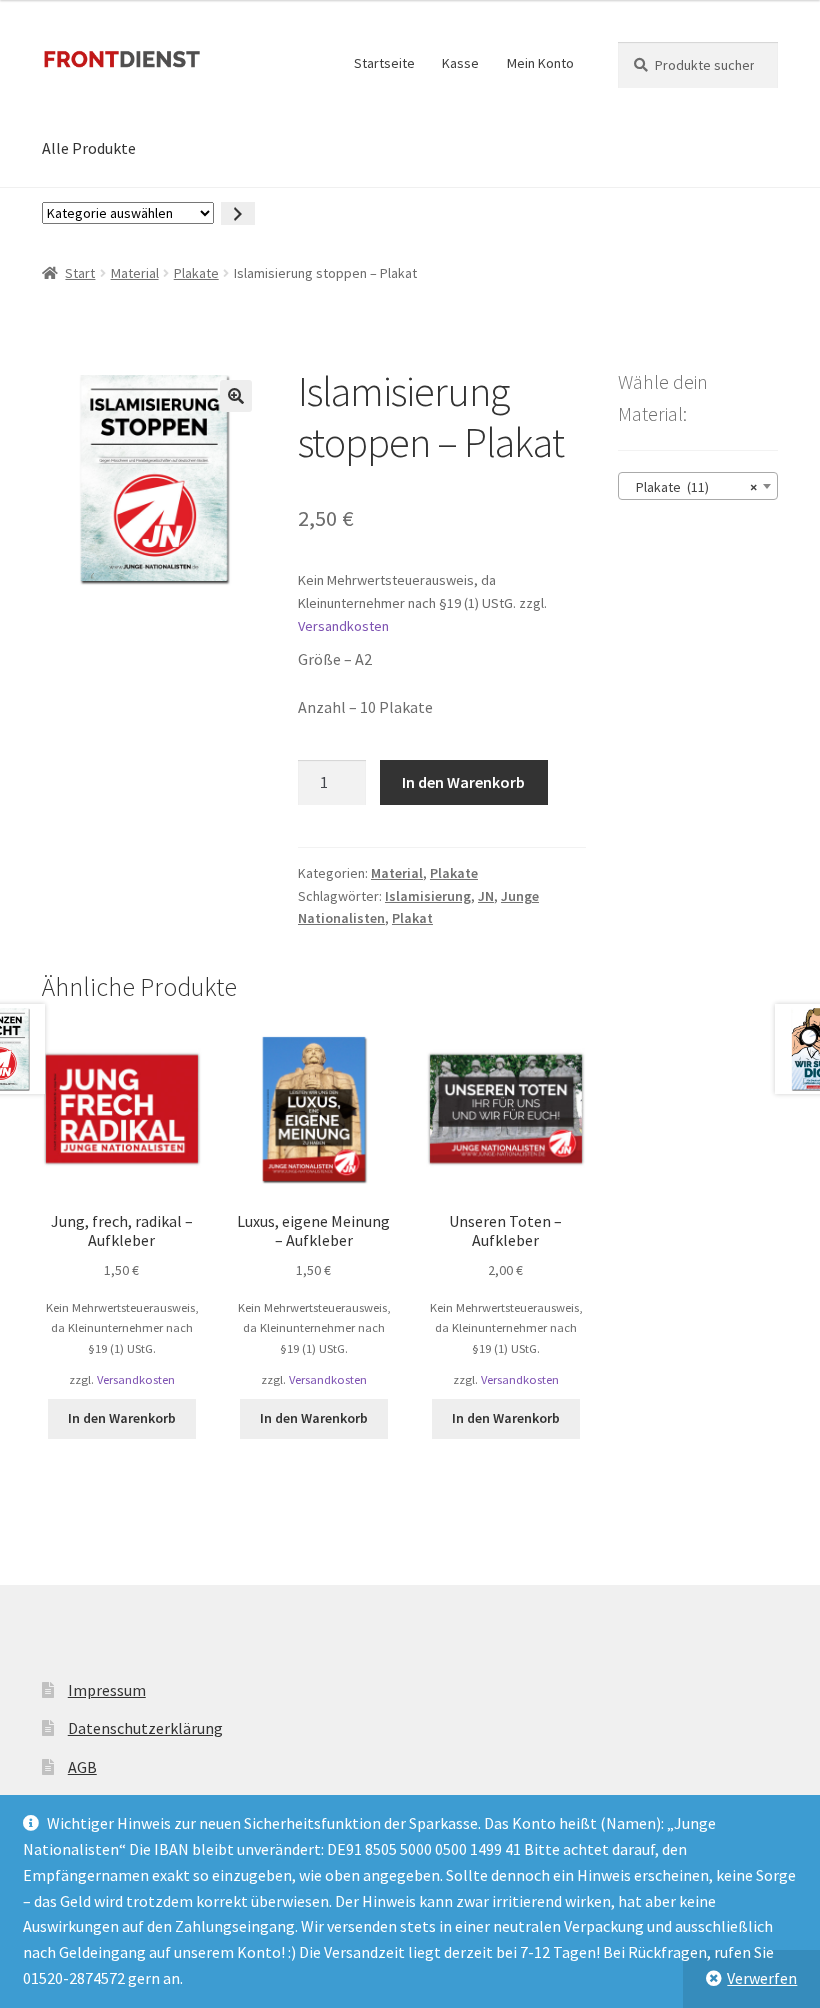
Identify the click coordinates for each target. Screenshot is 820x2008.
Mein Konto (540, 63)
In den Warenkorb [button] (122, 1418)
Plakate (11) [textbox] (692, 487)
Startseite (384, 63)
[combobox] (698, 486)
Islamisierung (428, 896)
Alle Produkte (89, 148)
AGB (82, 1767)
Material (135, 273)
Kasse (460, 63)
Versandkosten (343, 626)
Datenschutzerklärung (145, 1728)
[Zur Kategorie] (238, 213)
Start (80, 273)
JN (486, 896)
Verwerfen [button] (762, 1978)
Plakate (196, 273)
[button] (236, 396)
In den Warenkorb (463, 782)
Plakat (412, 918)
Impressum (107, 1690)
